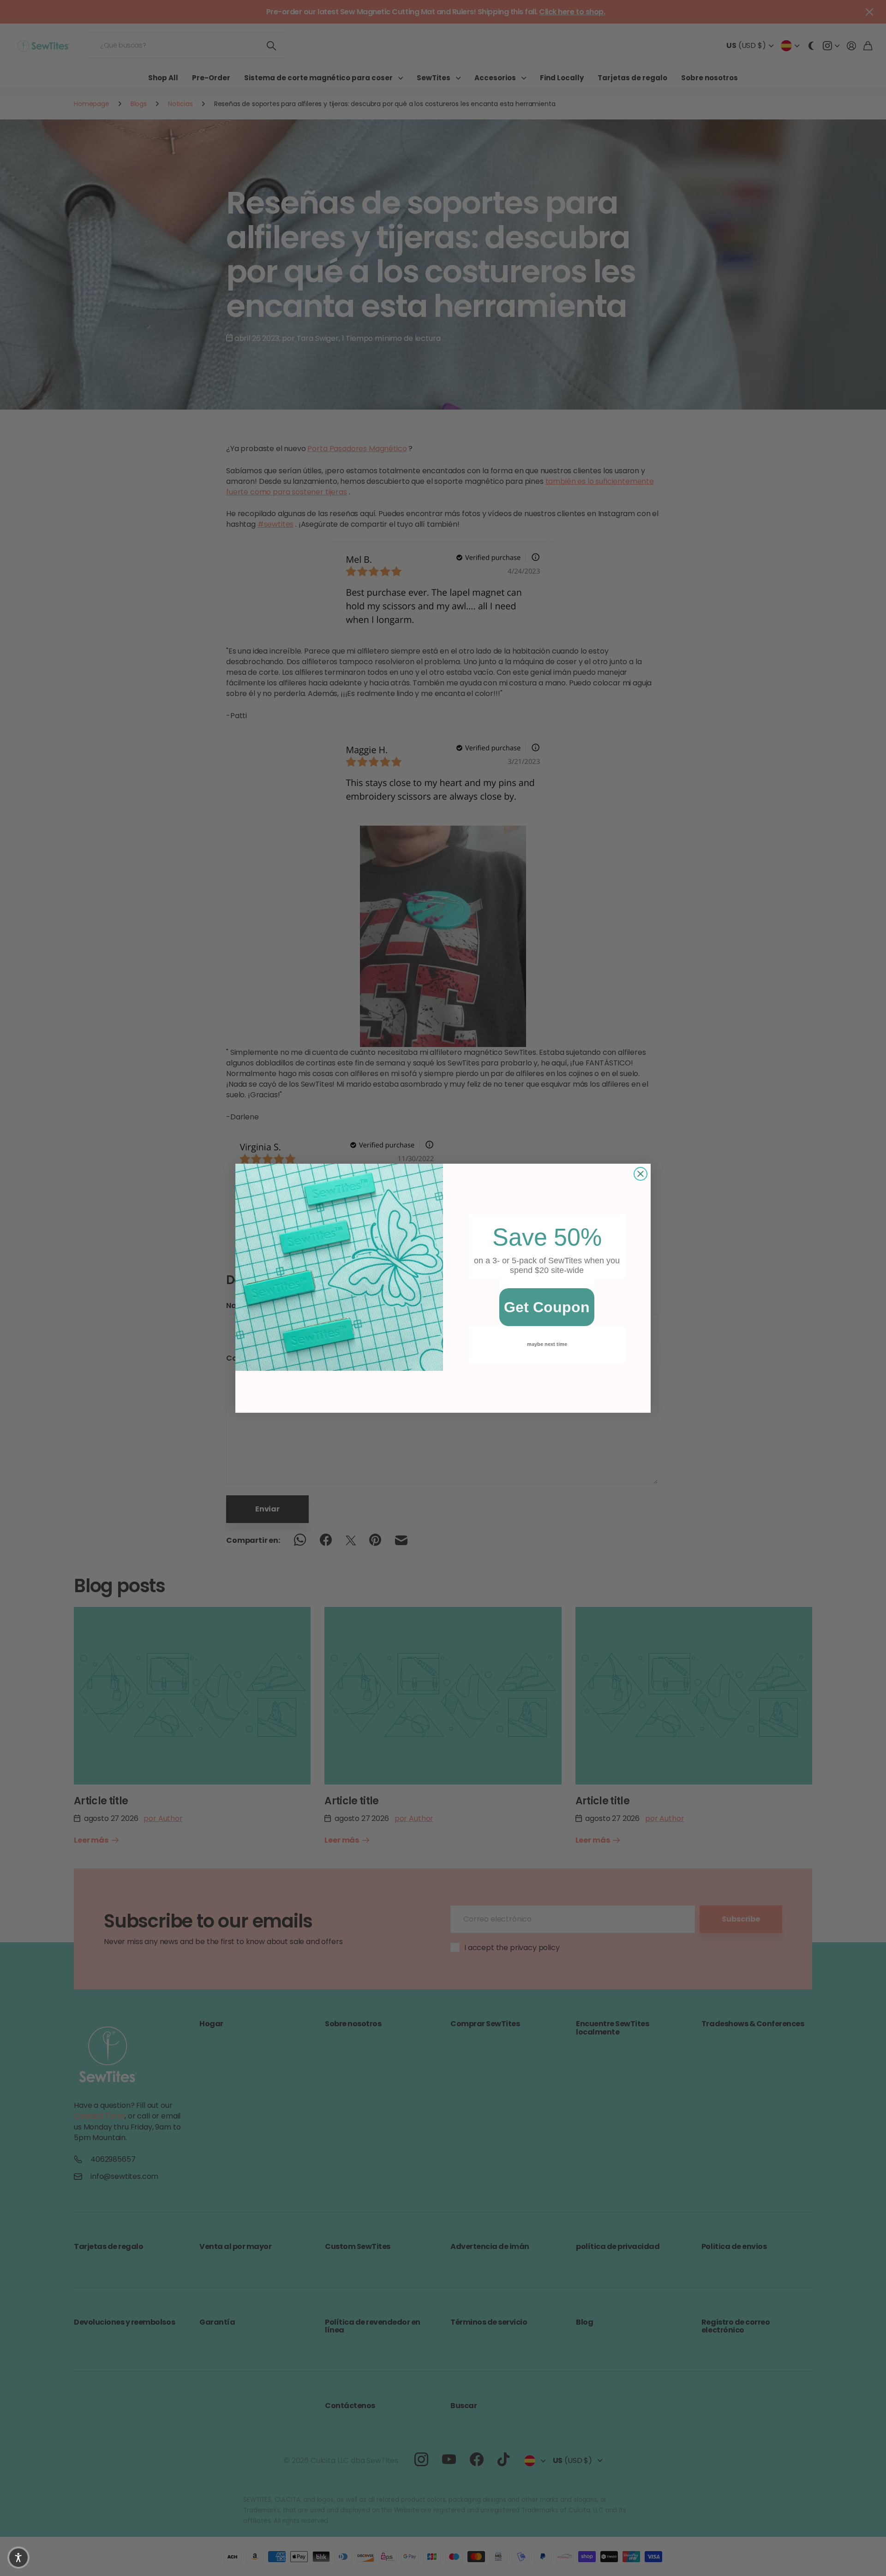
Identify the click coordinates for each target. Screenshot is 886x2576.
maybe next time (547, 1344)
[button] (18, 2558)
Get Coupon (547, 1307)
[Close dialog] (641, 1174)
